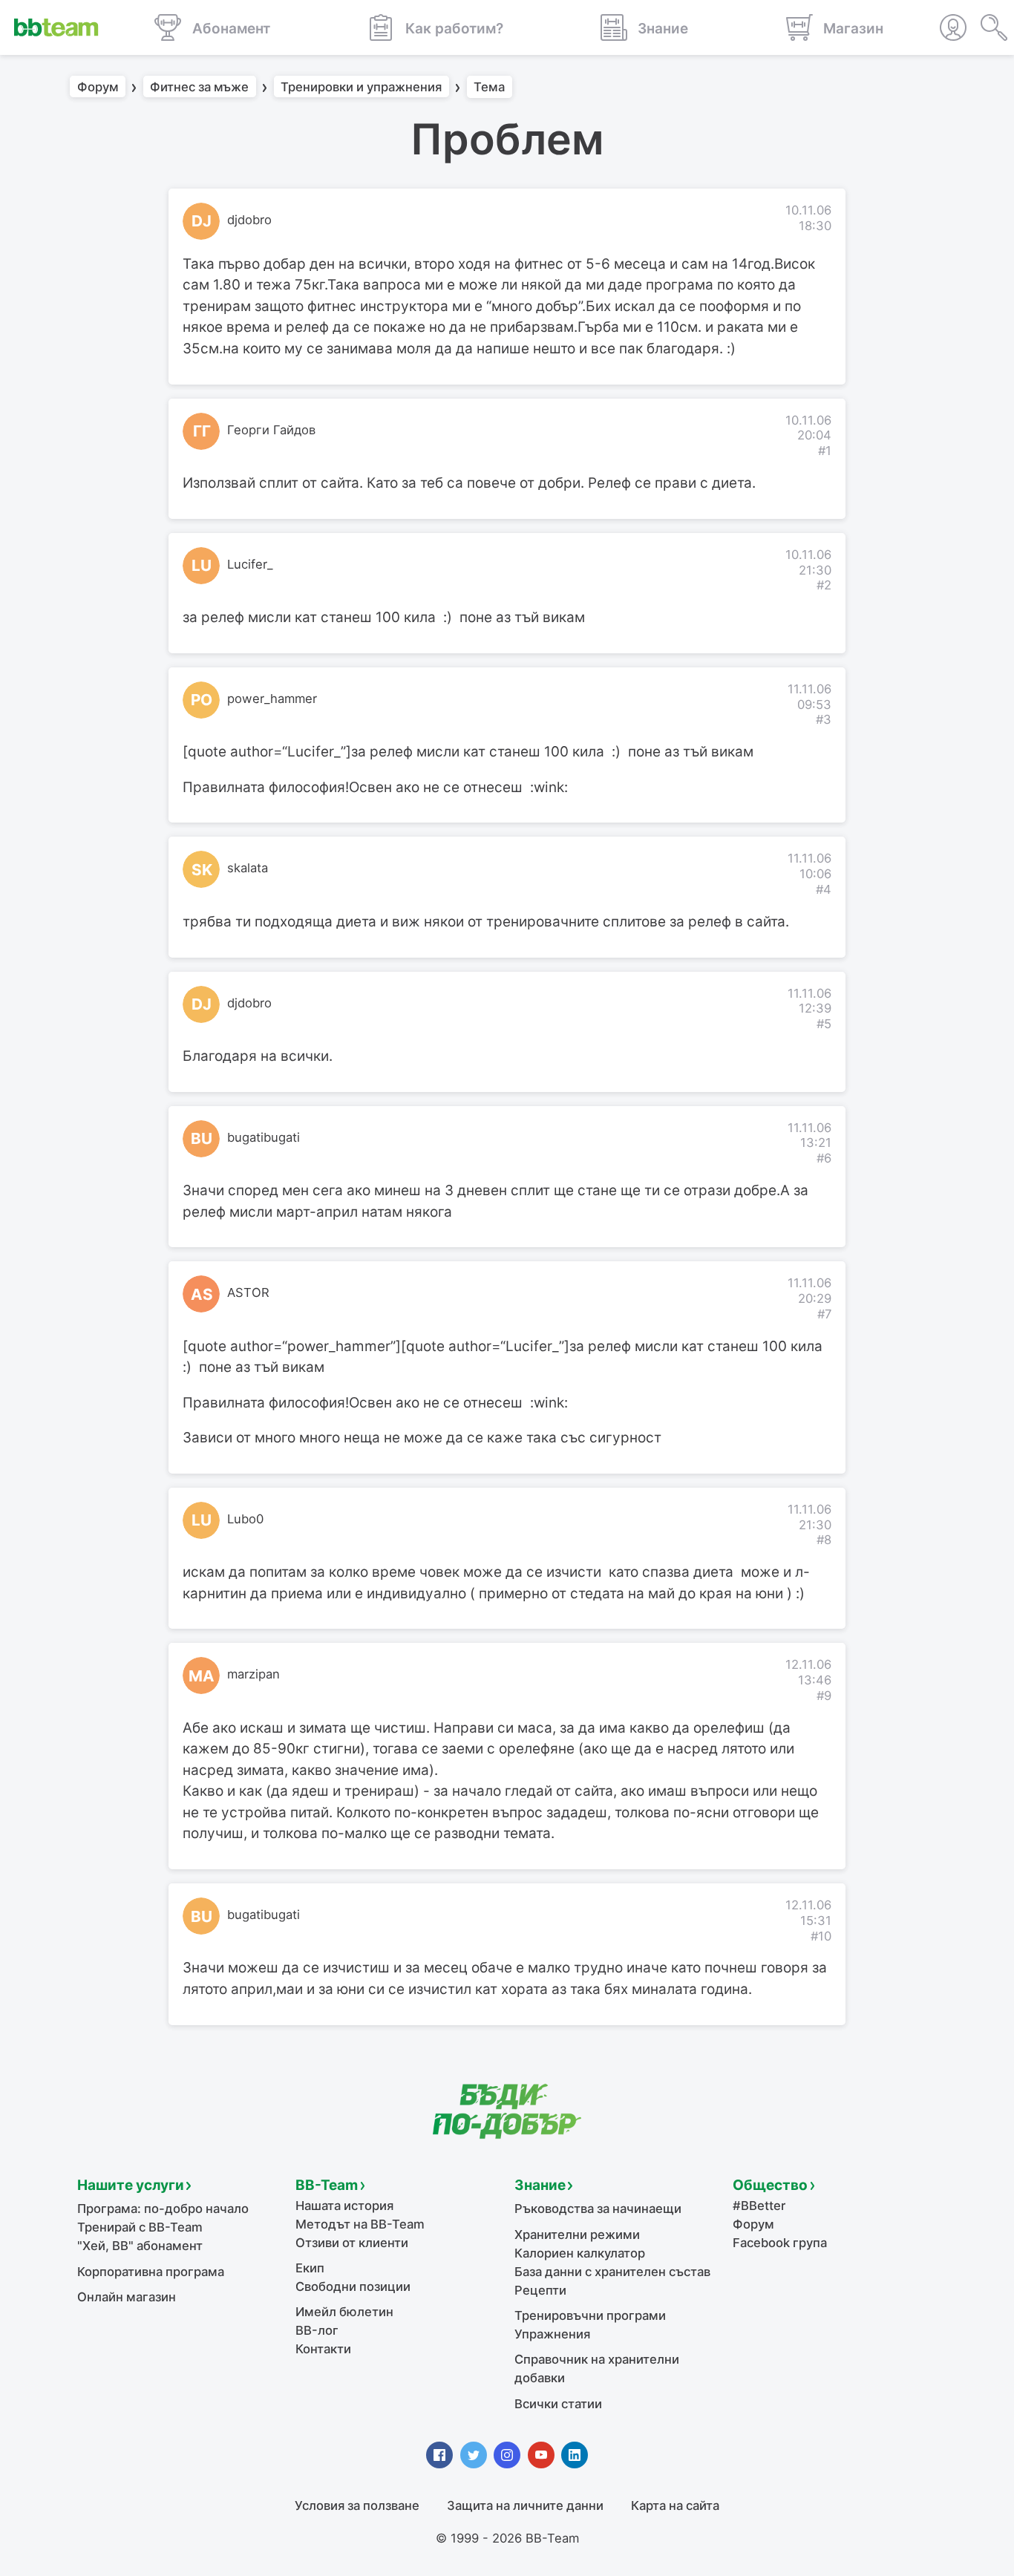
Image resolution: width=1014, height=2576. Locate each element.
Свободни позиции (353, 2286)
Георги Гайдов (271, 430)
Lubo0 (245, 1519)
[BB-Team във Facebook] (439, 2455)
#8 (824, 1540)
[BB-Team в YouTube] (541, 2455)
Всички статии (558, 2404)
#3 (824, 719)
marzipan (253, 1674)
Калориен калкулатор (580, 2253)
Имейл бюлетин (344, 2312)
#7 (824, 1314)
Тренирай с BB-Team (140, 2227)
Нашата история (344, 2206)
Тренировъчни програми (590, 2315)
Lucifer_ (250, 564)
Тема (489, 87)
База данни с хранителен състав (612, 2272)
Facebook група (780, 2243)
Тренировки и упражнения (361, 87)
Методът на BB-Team (360, 2224)
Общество (770, 2185)
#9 (824, 1696)
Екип (310, 2268)
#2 (824, 585)
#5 (824, 1024)
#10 (821, 1936)
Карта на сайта (675, 2505)
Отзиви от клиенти (352, 2243)
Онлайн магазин (127, 2297)
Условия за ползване (357, 2505)
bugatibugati (264, 1137)
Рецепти (540, 2290)
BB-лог (317, 2330)
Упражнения (552, 2334)
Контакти (323, 2349)
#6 (824, 1158)
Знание (540, 2185)
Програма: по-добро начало (163, 2209)
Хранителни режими (577, 2235)
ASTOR (248, 1292)
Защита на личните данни (525, 2505)
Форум (98, 87)
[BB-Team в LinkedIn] (575, 2455)
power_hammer (272, 699)
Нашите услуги (131, 2185)
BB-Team (327, 2185)
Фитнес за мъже (199, 87)
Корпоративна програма (151, 2272)
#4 (824, 889)
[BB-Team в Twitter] (474, 2455)
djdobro (249, 220)
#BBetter (759, 2206)
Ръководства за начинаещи (598, 2209)
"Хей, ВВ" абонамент (140, 2246)
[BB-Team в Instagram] (507, 2455)
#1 (825, 451)
